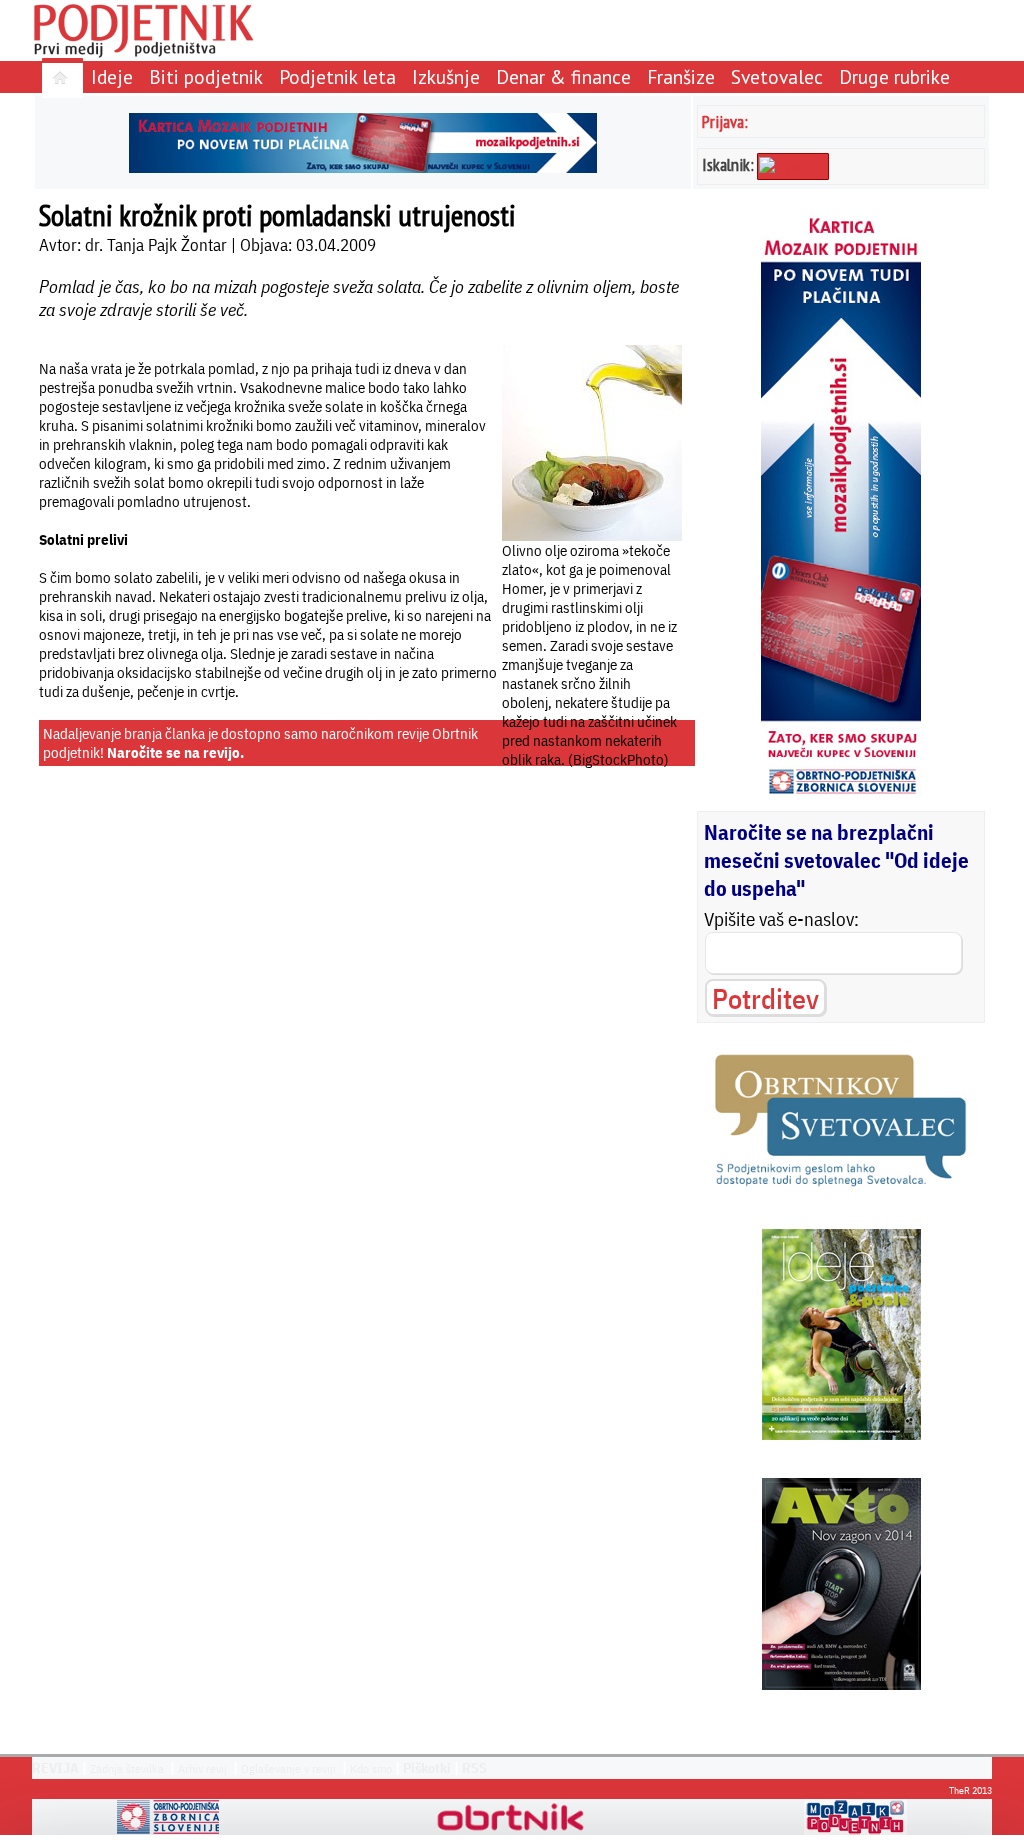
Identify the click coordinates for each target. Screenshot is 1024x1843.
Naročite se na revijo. (175, 752)
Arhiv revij (202, 1768)
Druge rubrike (894, 76)
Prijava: (725, 121)
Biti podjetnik (206, 76)
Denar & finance (563, 76)
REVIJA (55, 1768)
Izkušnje (446, 76)
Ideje (112, 76)
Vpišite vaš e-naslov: (781, 919)
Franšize (681, 76)
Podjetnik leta (337, 76)
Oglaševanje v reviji (288, 1768)
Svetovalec (777, 76)
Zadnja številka (127, 1768)
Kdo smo (371, 1768)
